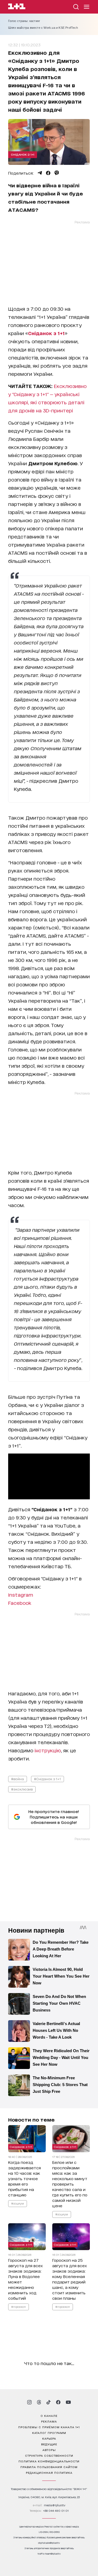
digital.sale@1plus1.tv (49, 2543)
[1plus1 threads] (39, 2402)
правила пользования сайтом (49, 2467)
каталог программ (49, 2433)
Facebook (20, 1603)
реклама (49, 2421)
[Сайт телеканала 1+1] (17, 7)
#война (18, 1779)
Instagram (21, 1595)
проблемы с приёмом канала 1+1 (49, 2427)
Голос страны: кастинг (24, 21)
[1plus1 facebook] (58, 2402)
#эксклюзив (22, 1789)
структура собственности (49, 2455)
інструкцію (48, 1750)
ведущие (49, 2444)
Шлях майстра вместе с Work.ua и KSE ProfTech (43, 28)
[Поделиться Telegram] (40, 173)
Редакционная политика (49, 2472)
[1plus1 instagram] (29, 2402)
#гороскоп (19, 2306)
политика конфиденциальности (49, 2461)
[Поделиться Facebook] (48, 173)
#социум (18, 2203)
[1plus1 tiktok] (48, 2402)
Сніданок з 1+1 (23, 154)
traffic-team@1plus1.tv (49, 2554)
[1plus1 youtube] (68, 2402)
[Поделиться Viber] (57, 173)
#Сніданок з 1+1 (48, 1779)
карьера (49, 2438)
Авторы (49, 2450)
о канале (49, 2415)
